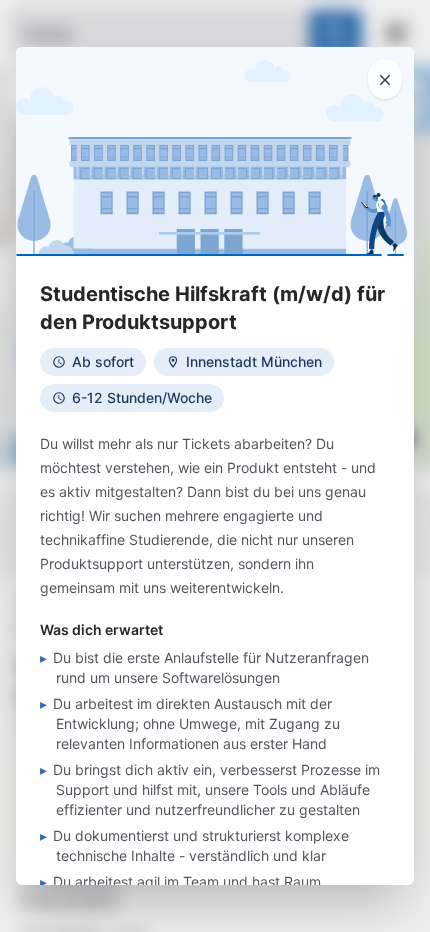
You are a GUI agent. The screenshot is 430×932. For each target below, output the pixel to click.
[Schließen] (385, 79)
